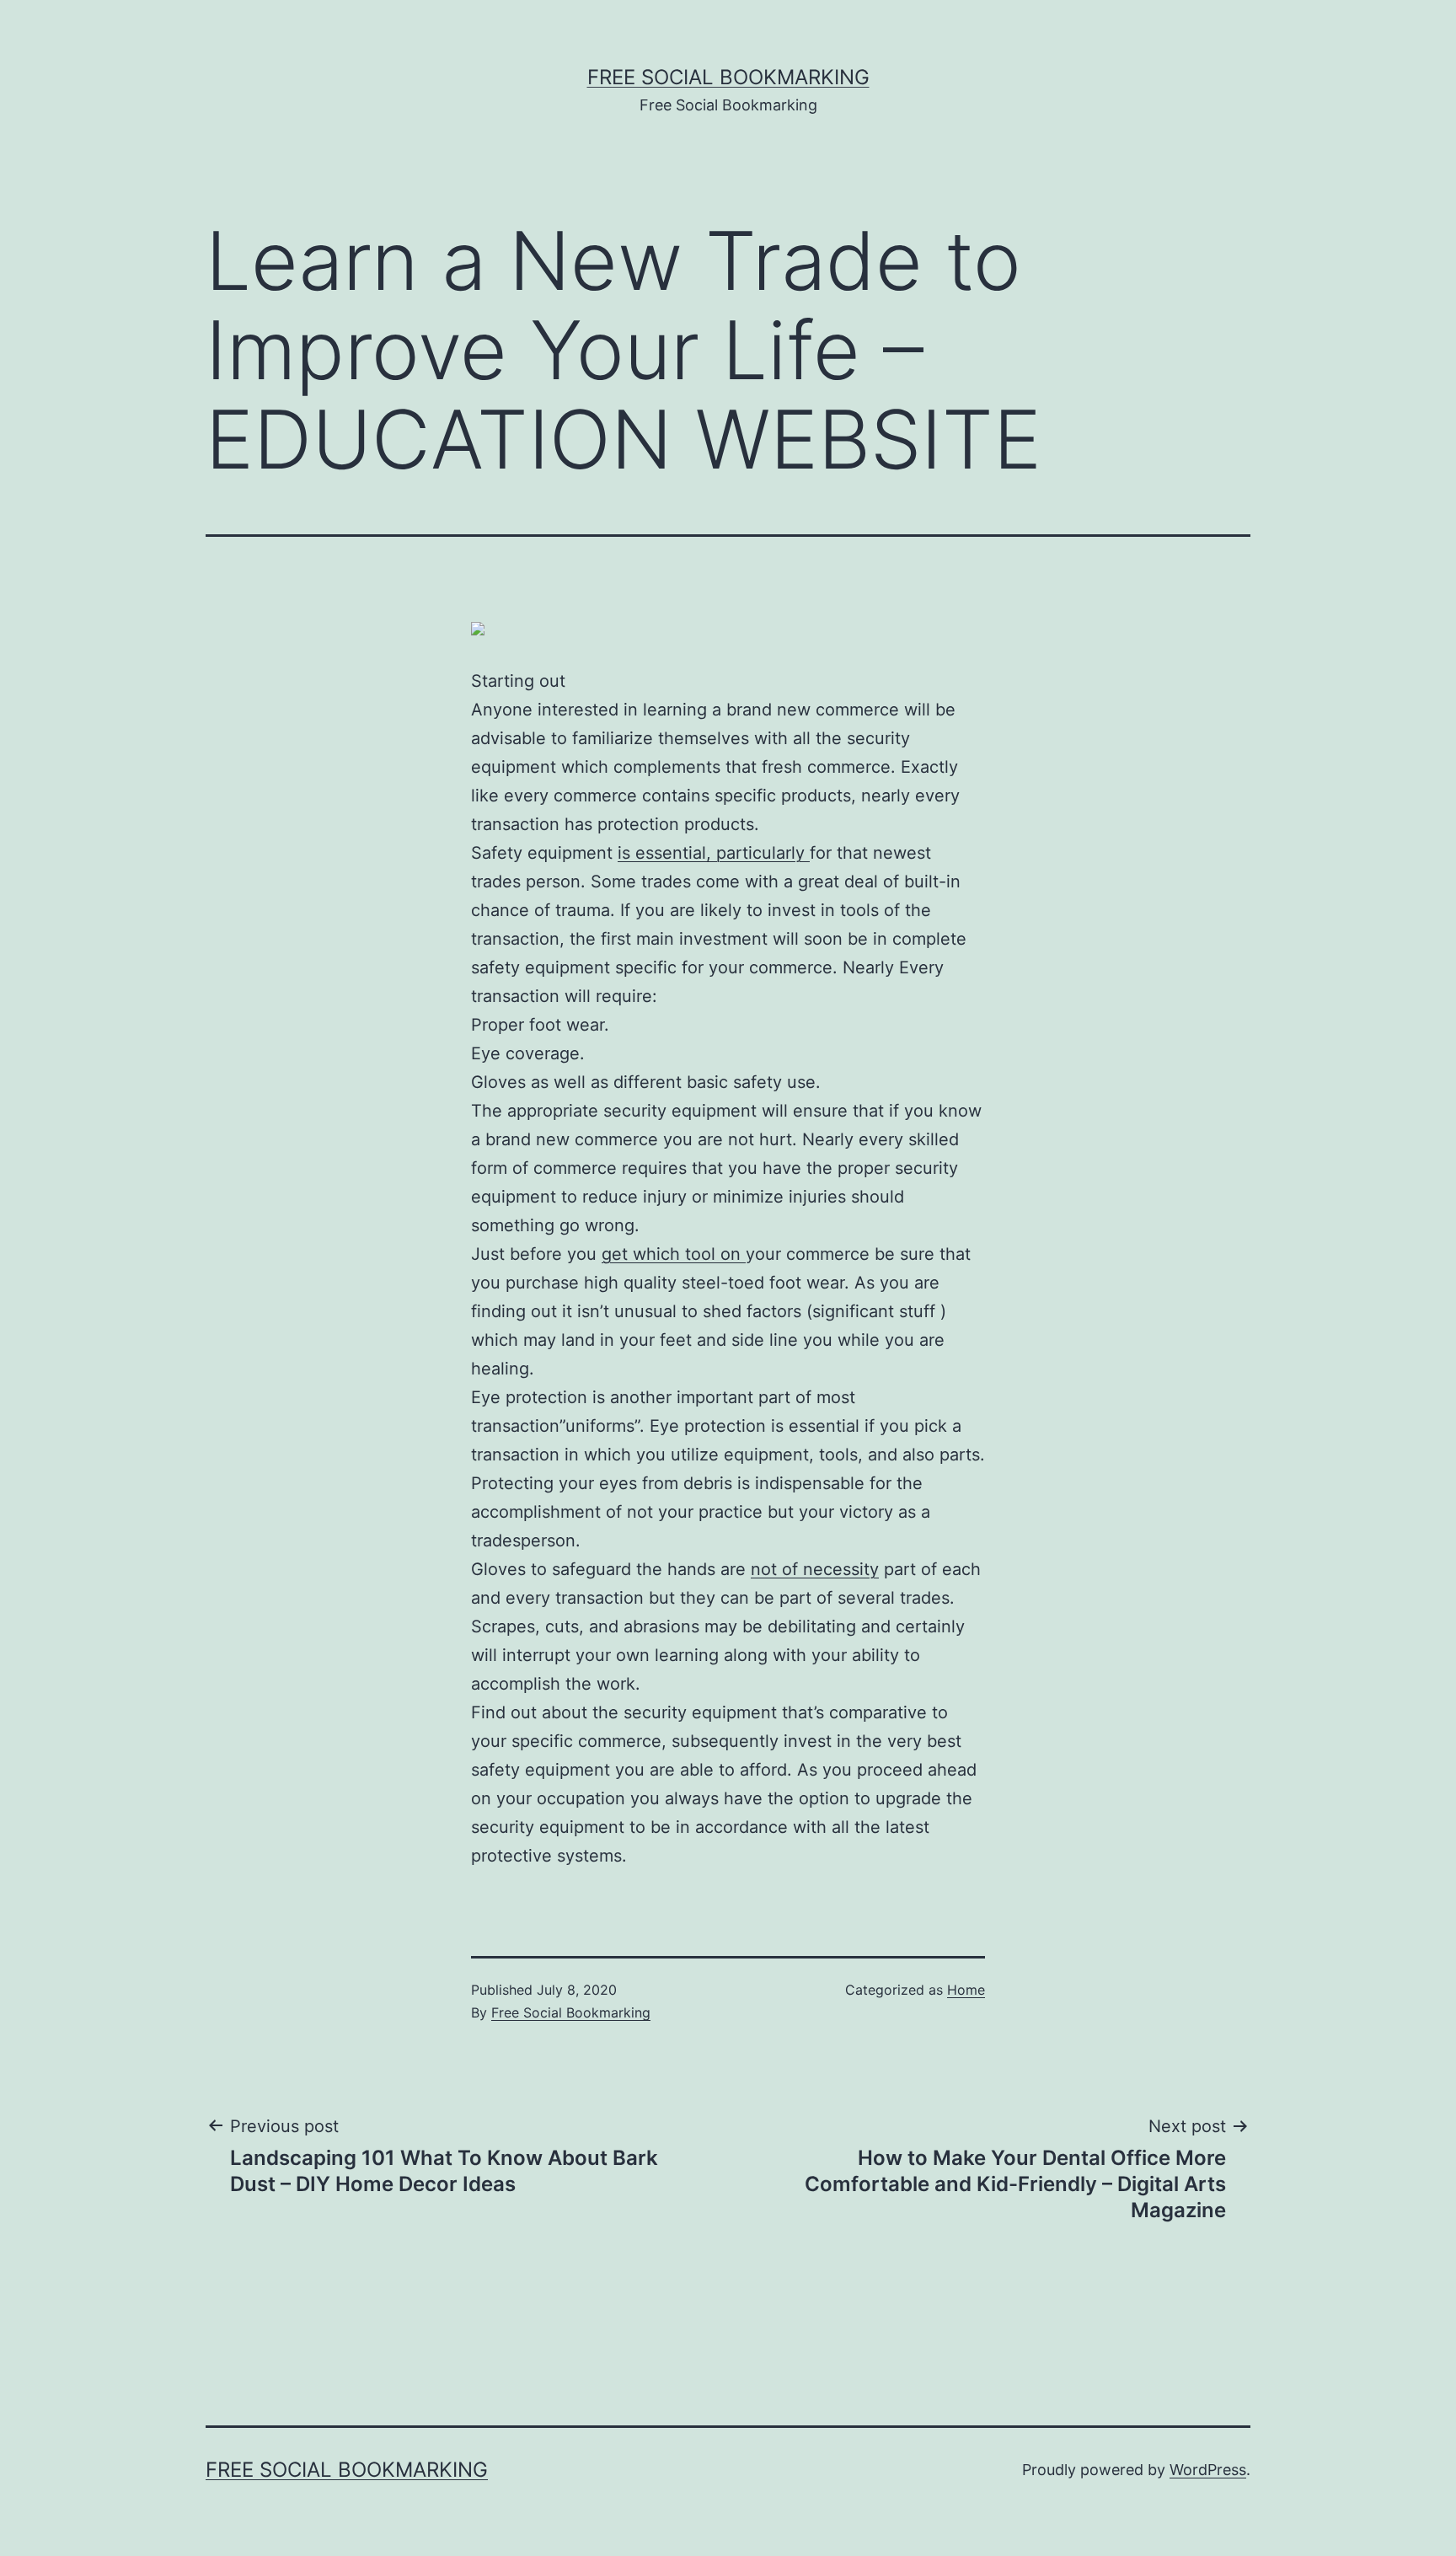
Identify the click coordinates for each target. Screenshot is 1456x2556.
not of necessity (815, 1569)
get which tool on (674, 1254)
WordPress (1208, 2470)
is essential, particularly (714, 853)
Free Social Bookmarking (728, 77)
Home (966, 1990)
